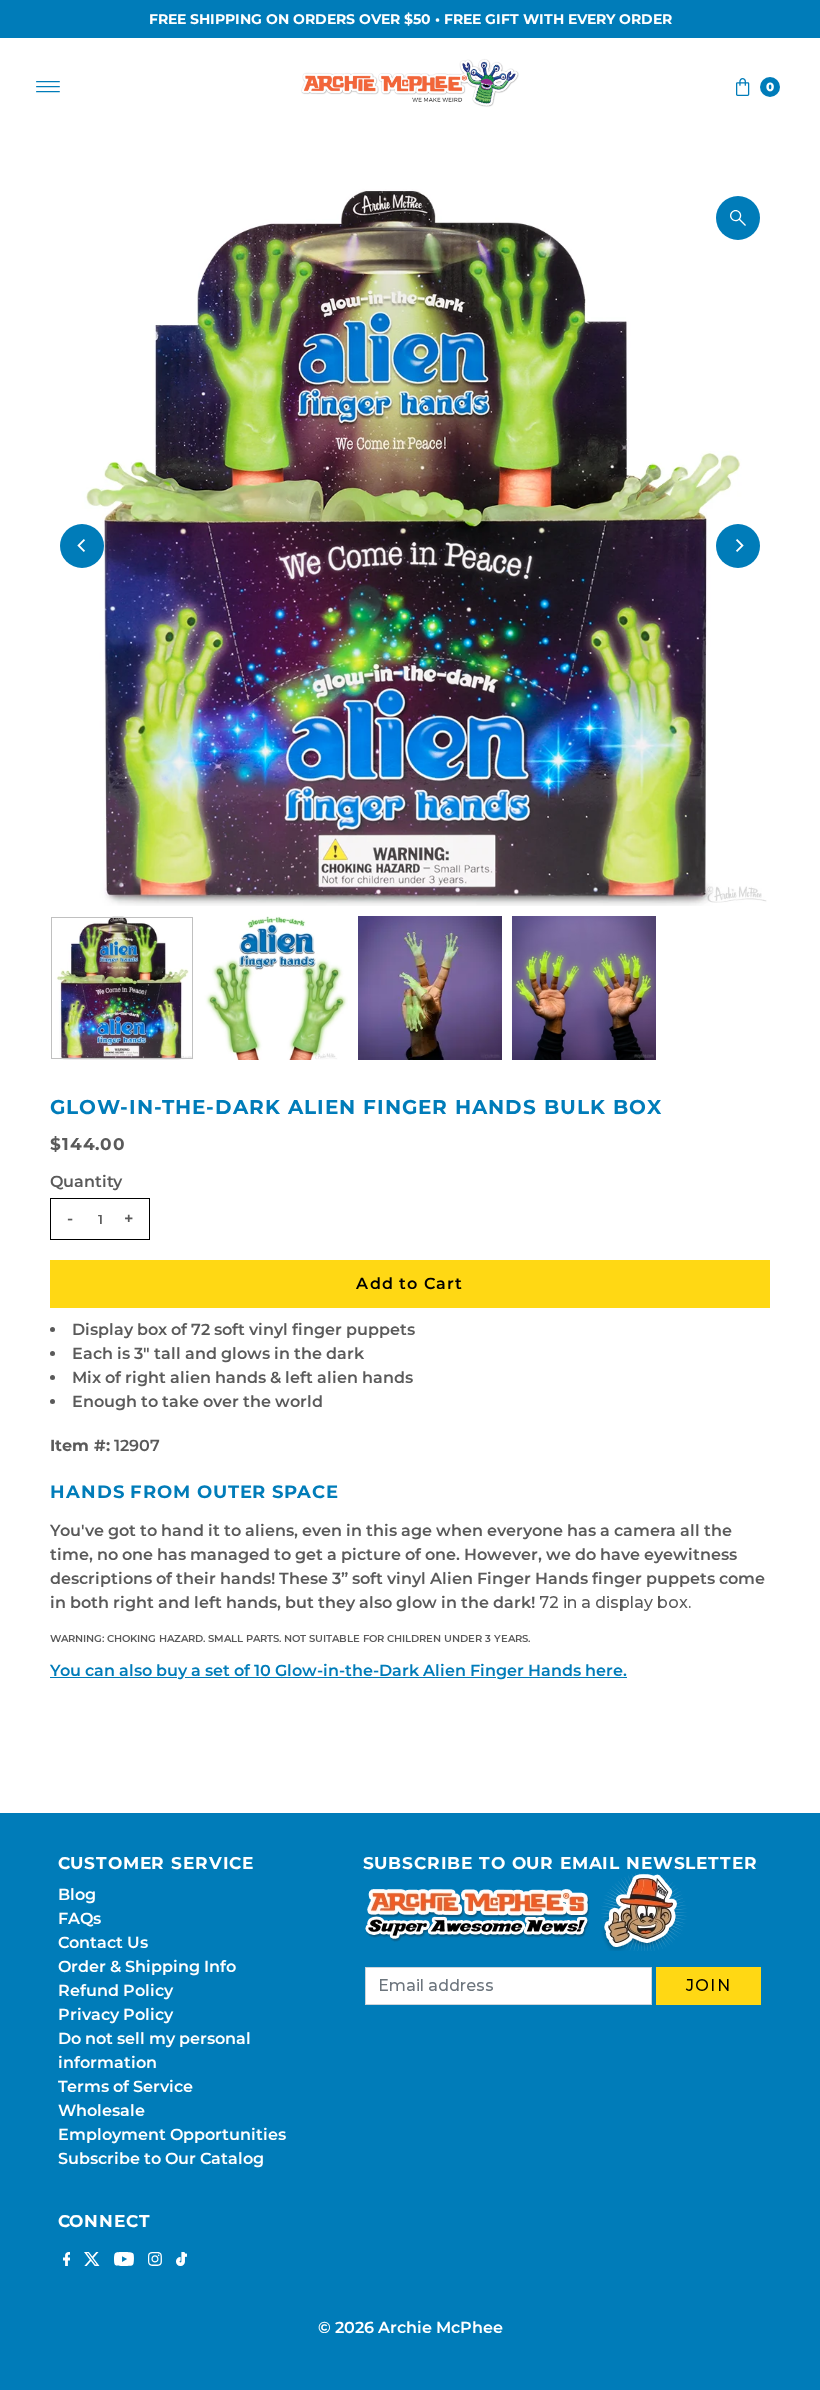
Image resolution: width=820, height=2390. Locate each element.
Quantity (86, 1181)
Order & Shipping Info (147, 1966)
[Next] (738, 546)
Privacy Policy (115, 2014)
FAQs (79, 1918)
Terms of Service (125, 2086)
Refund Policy (115, 1990)
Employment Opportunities (172, 2134)
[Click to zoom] (738, 218)
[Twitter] (92, 2261)
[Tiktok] (181, 2261)
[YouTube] (124, 2261)
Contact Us (103, 1942)
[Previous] (82, 546)
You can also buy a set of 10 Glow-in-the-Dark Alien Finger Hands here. (338, 1670)
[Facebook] (67, 2261)
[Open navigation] (48, 87)
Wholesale (101, 2110)
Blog (77, 1894)
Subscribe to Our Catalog (161, 2158)
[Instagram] (155, 2261)
